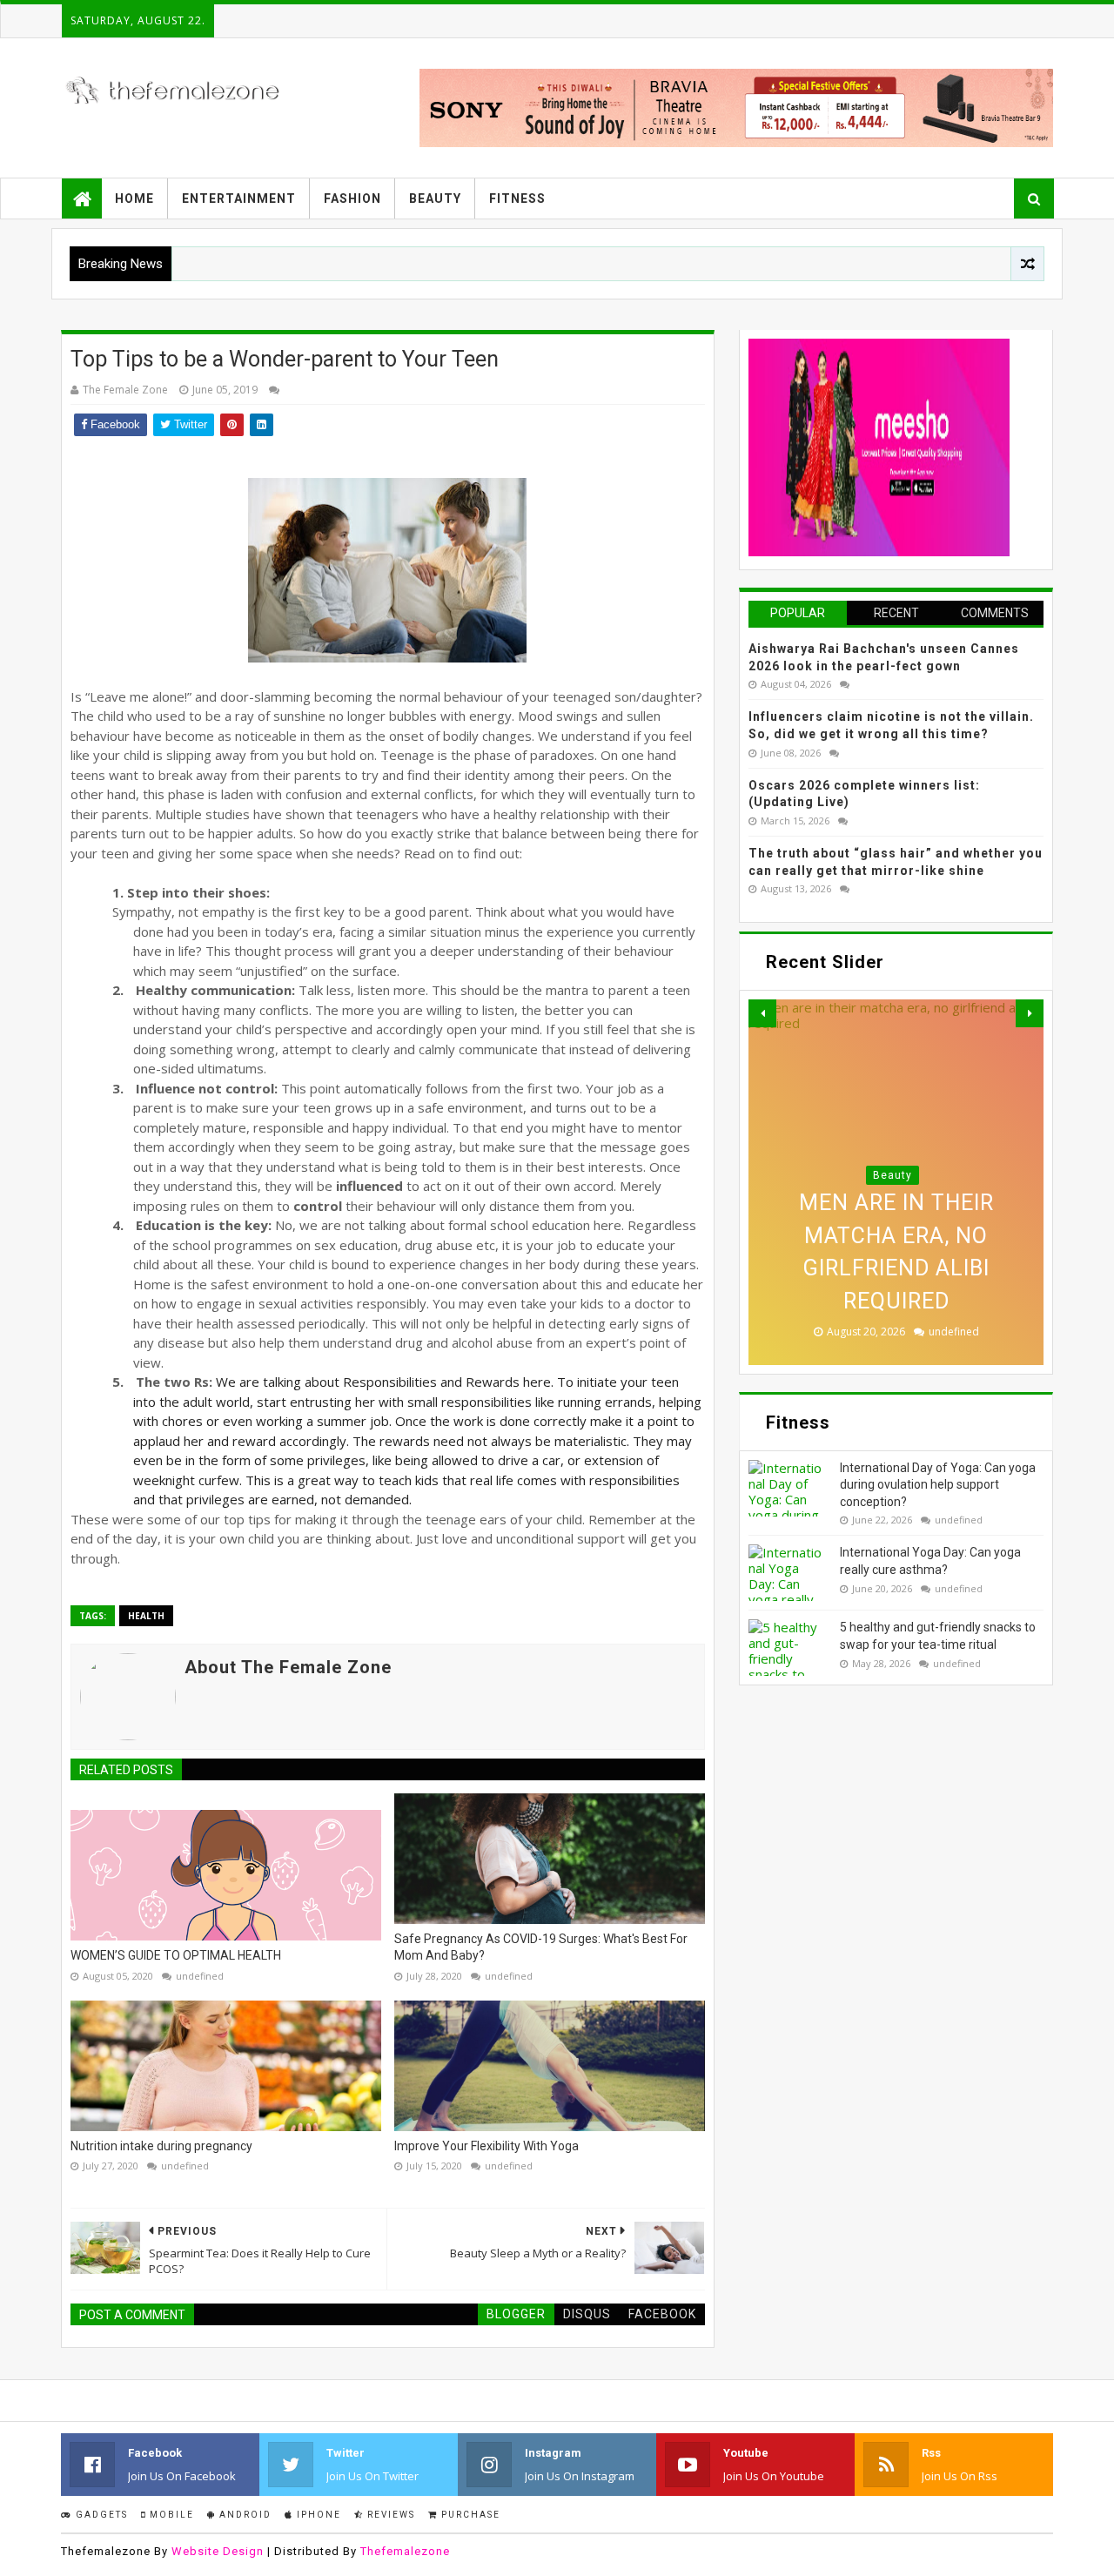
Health (146, 1616)
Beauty (435, 198)
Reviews (389, 2515)
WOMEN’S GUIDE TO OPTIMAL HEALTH (176, 1955)
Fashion (352, 198)
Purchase (469, 2515)
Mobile (170, 2515)
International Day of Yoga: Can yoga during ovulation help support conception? (938, 1485)
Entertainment (239, 198)
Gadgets (100, 2515)
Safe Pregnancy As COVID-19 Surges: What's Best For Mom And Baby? (541, 1947)
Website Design (218, 2551)
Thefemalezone (405, 2551)
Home (134, 198)
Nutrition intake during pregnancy (161, 2146)
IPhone (317, 2515)
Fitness (517, 198)
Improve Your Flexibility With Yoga (487, 2146)
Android (244, 2515)
